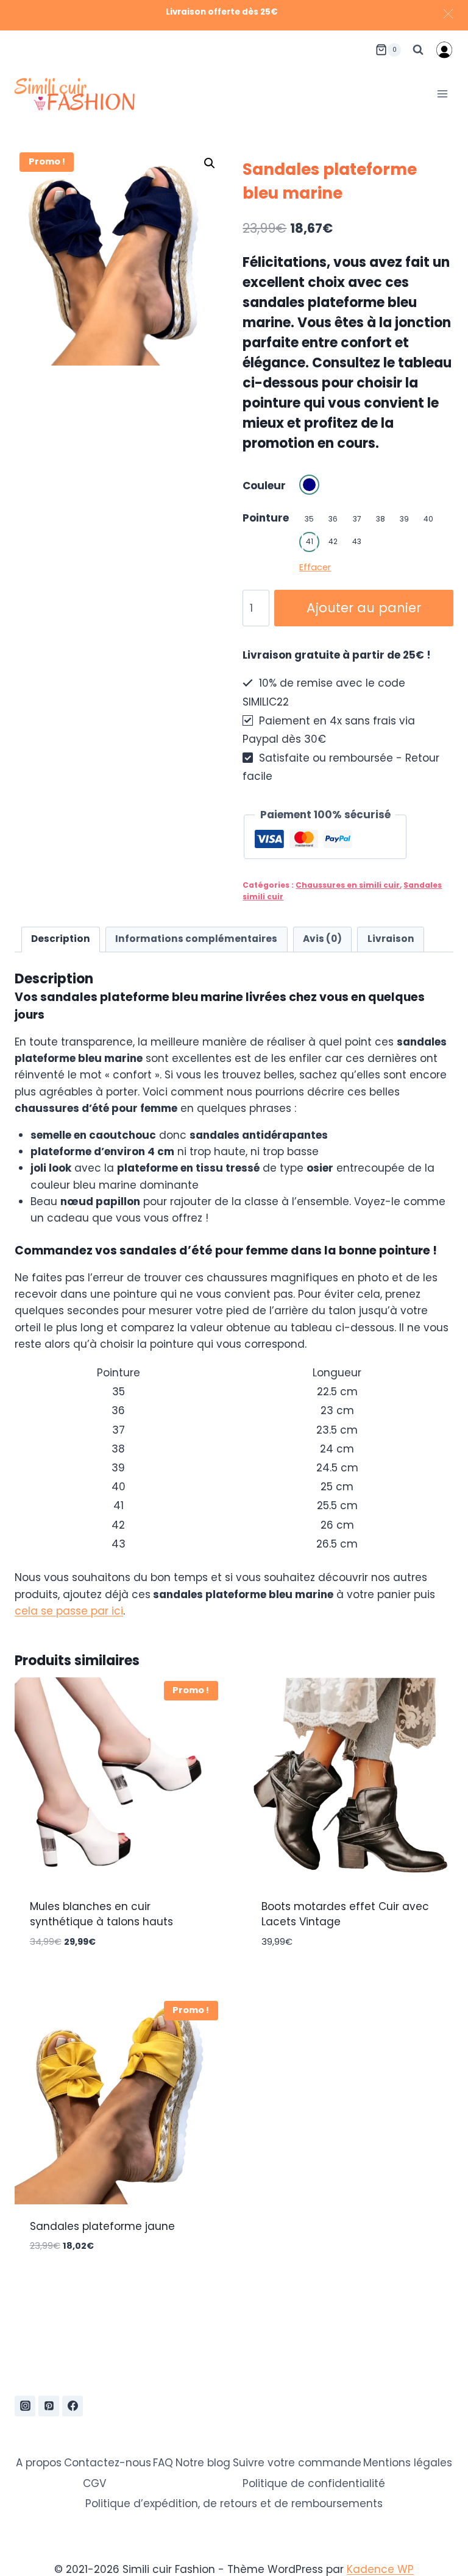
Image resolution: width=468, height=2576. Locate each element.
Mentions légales (408, 2463)
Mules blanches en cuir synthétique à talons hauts (101, 1914)
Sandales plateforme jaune (102, 2226)
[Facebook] (73, 2406)
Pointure (266, 518)
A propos (39, 2463)
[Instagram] (25, 2406)
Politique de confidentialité (314, 2483)
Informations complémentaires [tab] (196, 939)
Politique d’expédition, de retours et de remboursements (234, 2503)
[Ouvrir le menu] (442, 94)
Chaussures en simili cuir (348, 885)
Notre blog (203, 2463)
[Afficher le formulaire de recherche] (418, 50)
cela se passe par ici (69, 1611)
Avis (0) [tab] (322, 939)
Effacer (315, 567)
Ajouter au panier (364, 608)
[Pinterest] (49, 2406)
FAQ (163, 2463)
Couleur (264, 486)
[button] (210, 163)
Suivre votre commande (297, 2463)
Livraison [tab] (391, 939)
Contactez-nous (108, 2463)
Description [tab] (61, 939)
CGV (94, 2483)
